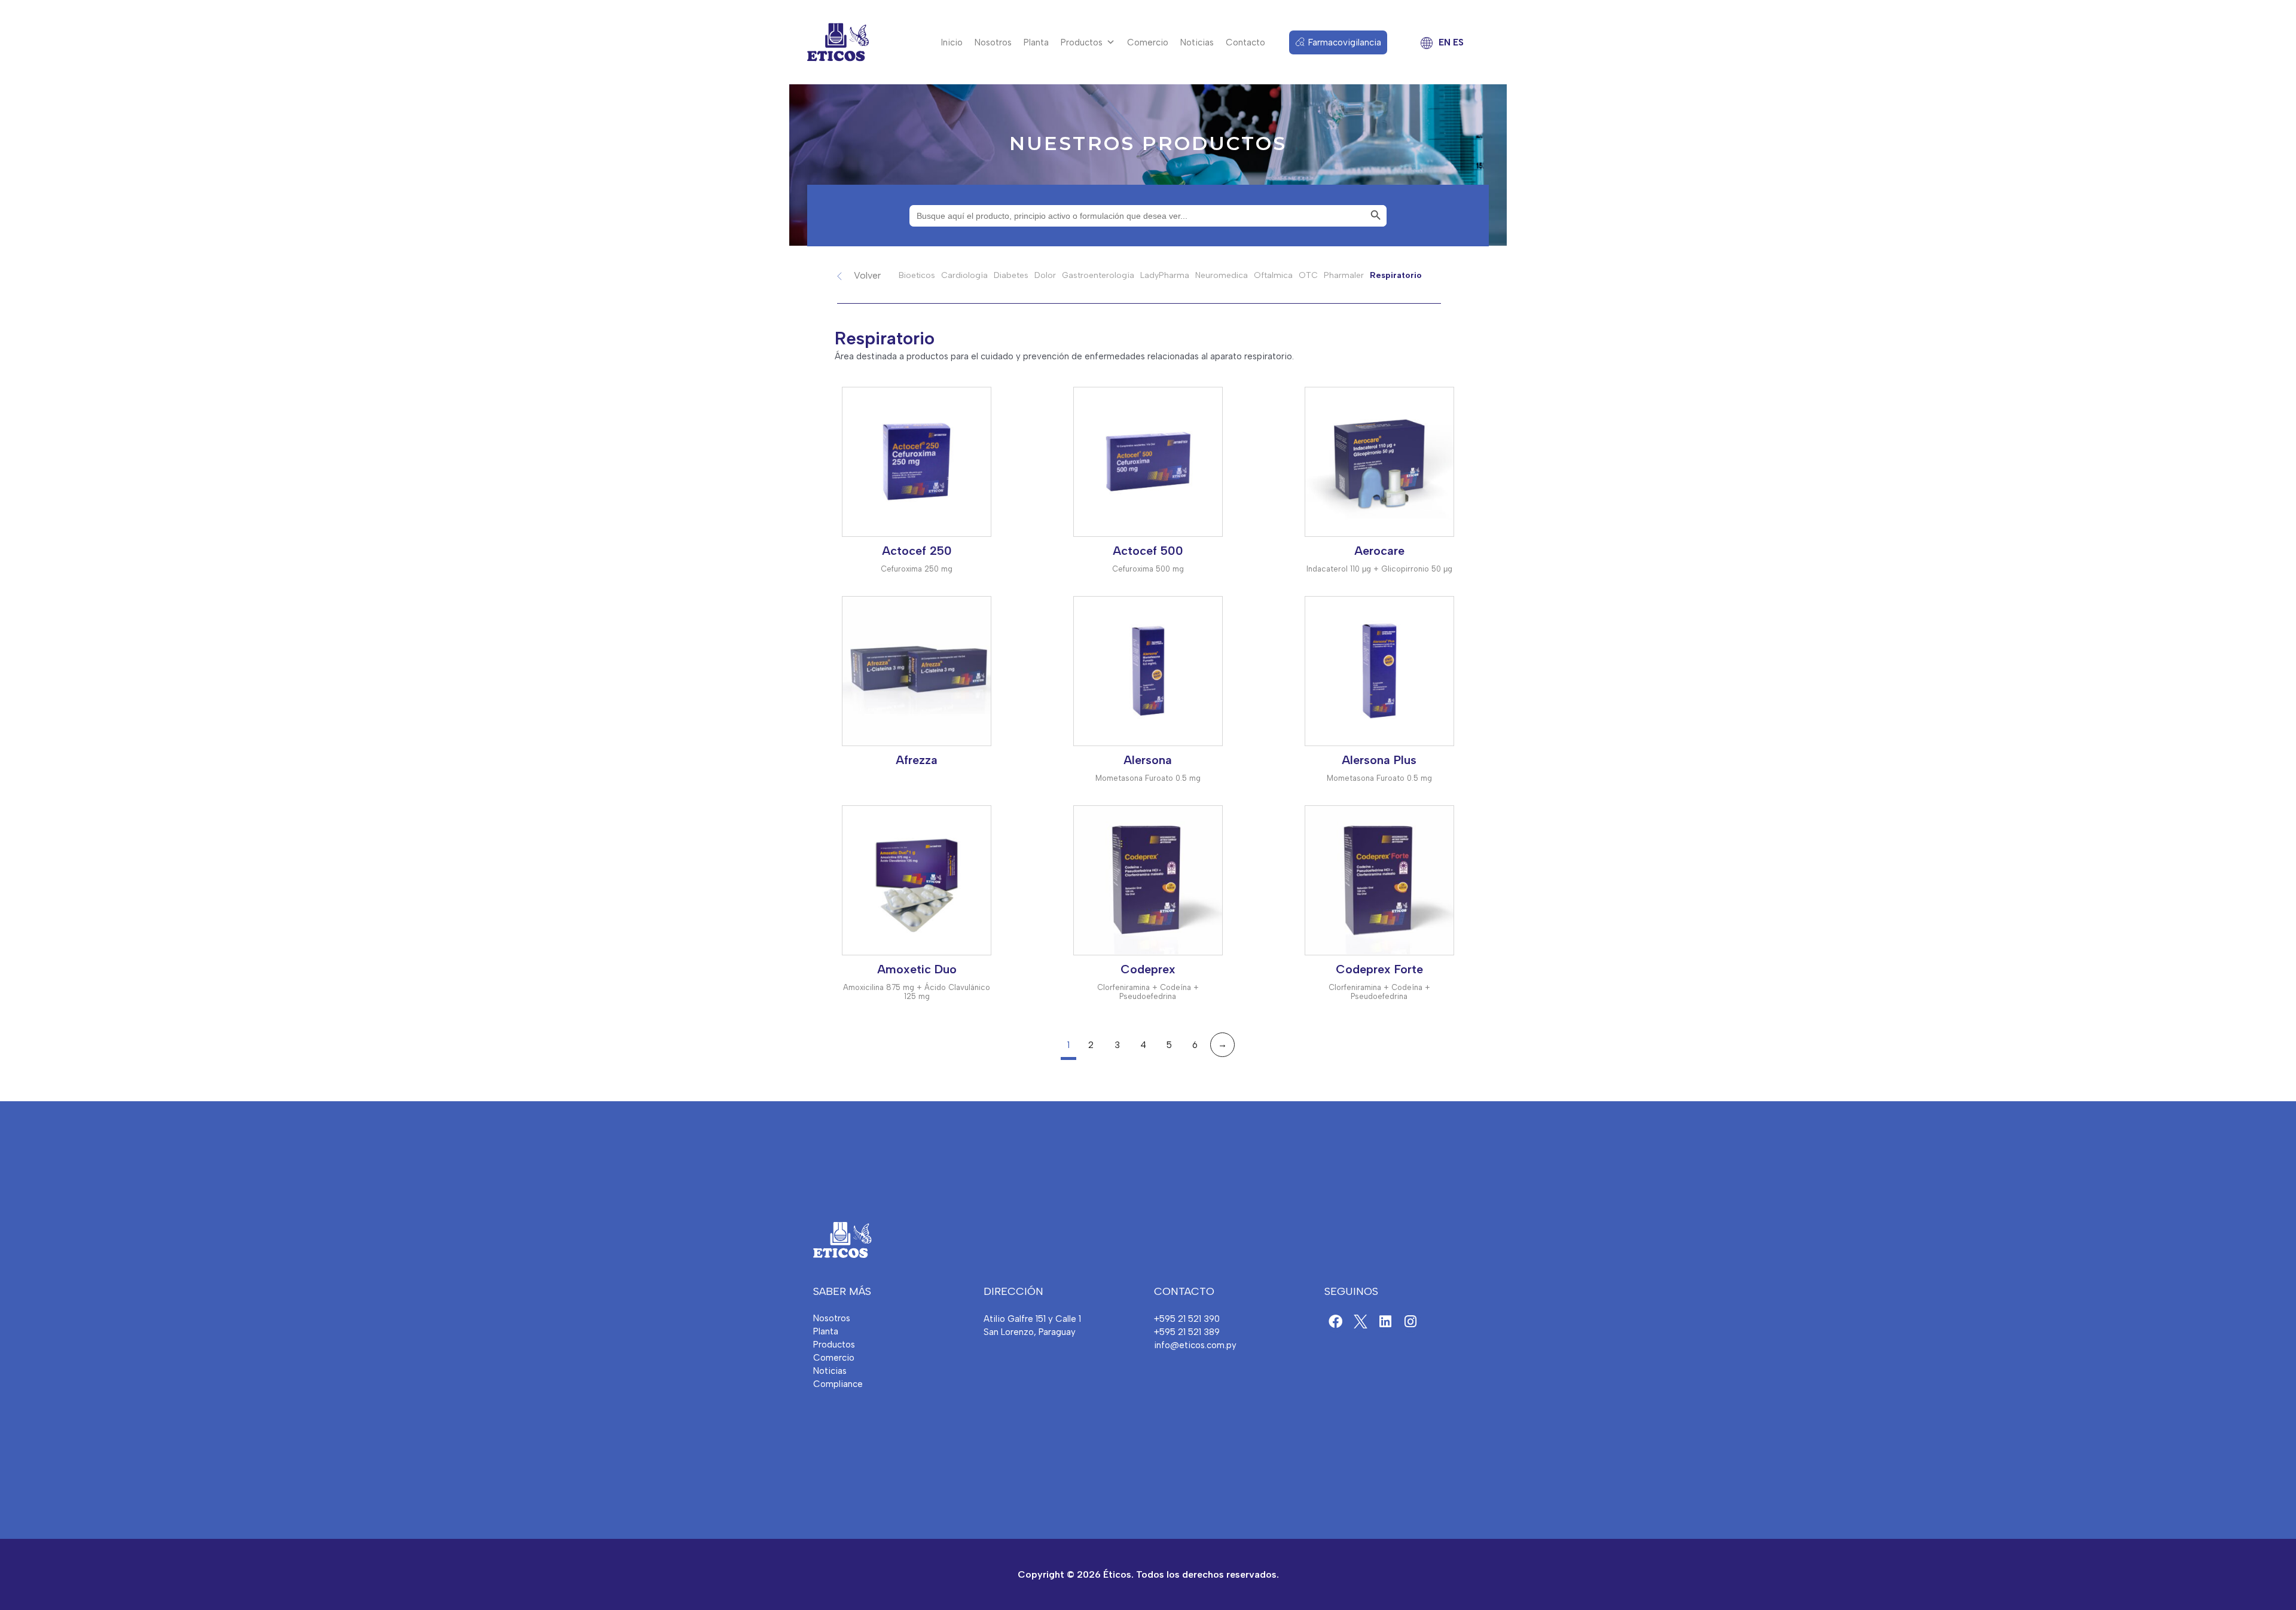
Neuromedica (1222, 275)
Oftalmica (1273, 275)
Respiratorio (1396, 275)
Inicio (952, 42)
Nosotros (993, 42)
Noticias (1197, 42)
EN (1445, 42)
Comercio (1148, 42)
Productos (1082, 42)
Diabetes (1011, 275)
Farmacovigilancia (1345, 42)
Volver (867, 275)
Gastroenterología (1098, 275)
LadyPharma (1165, 275)
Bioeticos (917, 275)
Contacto (1245, 42)
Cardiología (964, 275)
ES (1458, 42)
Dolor (1045, 275)
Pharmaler (1344, 275)
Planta (1036, 42)
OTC (1308, 275)
